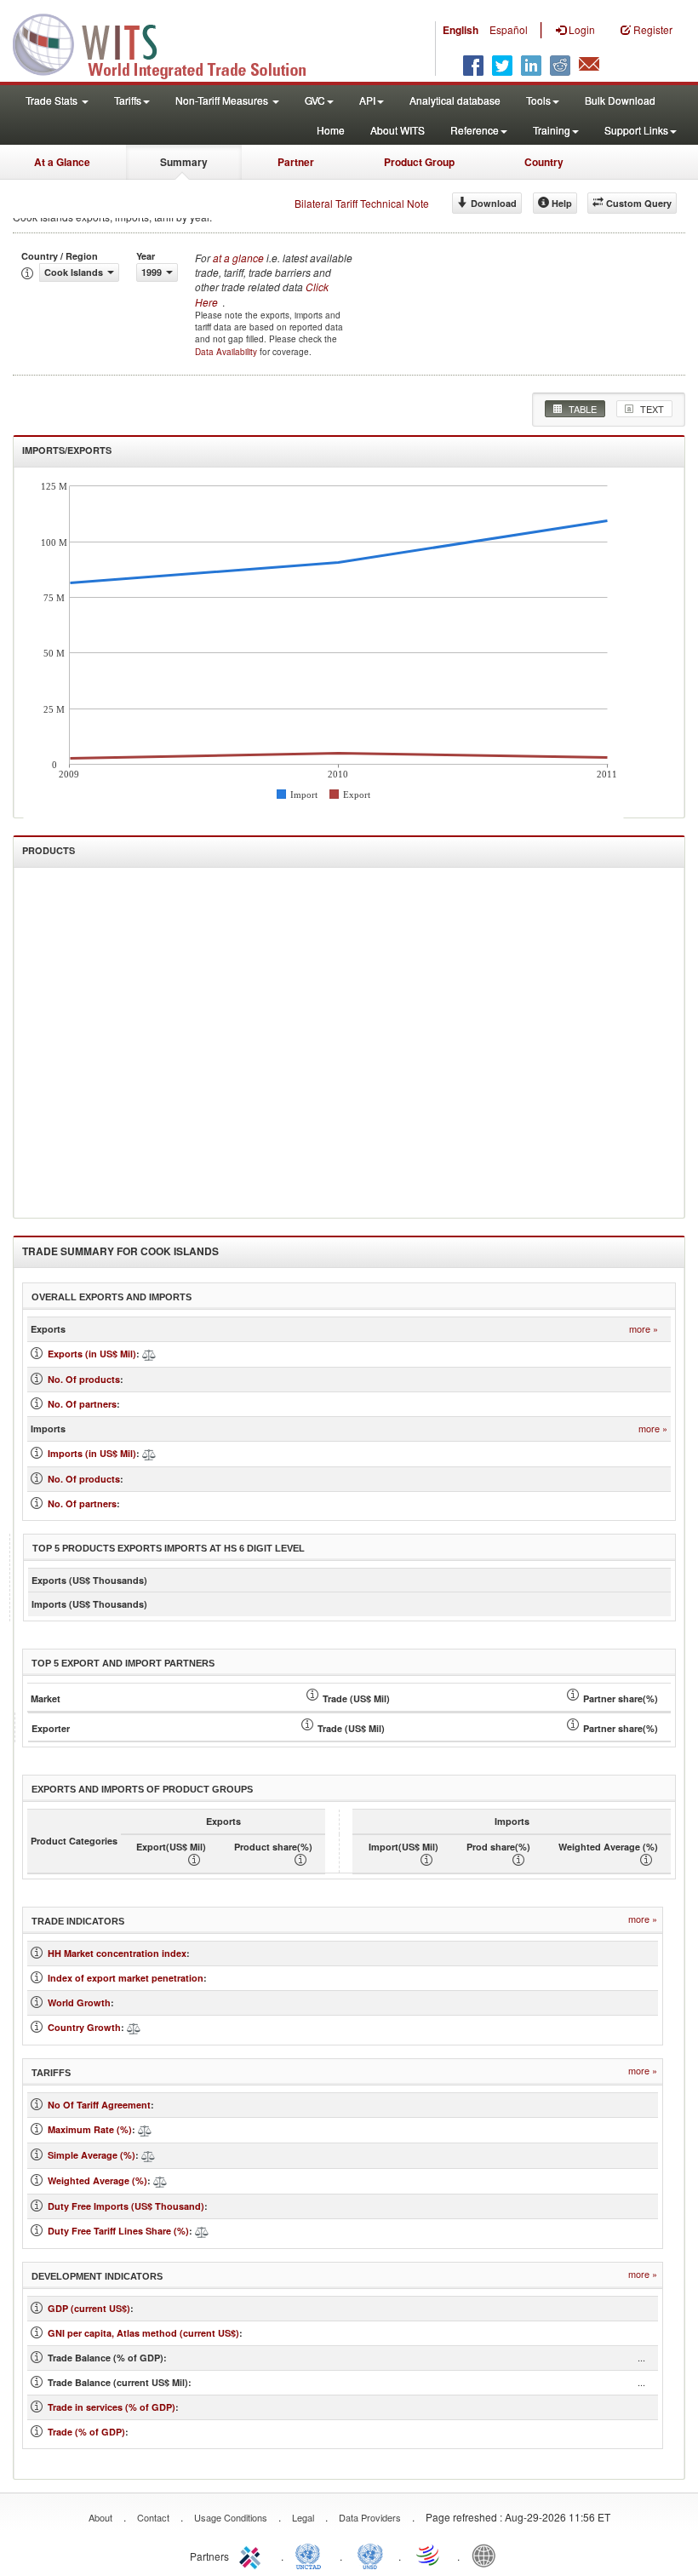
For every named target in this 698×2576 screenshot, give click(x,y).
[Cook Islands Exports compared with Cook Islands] (149, 1354)
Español (509, 29)
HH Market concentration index (117, 1953)
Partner (296, 162)
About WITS (398, 130)
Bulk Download (620, 100)
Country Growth (84, 2027)
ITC (253, 2555)
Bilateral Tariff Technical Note (362, 203)
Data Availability (227, 352)
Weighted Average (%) (97, 2180)
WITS (170, 43)
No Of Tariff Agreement (99, 2105)
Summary (184, 162)
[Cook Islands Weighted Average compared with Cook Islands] (160, 2180)
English (461, 30)
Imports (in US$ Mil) (92, 1453)
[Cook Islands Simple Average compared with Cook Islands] (148, 2155)
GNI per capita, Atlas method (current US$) (143, 2333)
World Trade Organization (429, 2555)
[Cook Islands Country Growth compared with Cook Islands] (134, 2027)
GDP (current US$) (89, 2308)
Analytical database (455, 100)
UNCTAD (312, 2555)
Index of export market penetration (126, 1978)
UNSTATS (370, 2555)
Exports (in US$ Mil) (92, 1354)
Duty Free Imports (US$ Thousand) (126, 2206)
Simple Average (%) (92, 2155)
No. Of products (84, 1379)
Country (544, 162)
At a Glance (62, 162)
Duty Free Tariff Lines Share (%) (118, 2231)
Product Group (419, 162)
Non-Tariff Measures (223, 100)
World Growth (79, 2002)
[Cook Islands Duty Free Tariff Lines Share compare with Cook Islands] (202, 2231)
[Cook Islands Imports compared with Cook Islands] (149, 1453)
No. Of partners (82, 1404)
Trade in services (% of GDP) (112, 2407)
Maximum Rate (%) (90, 2129)
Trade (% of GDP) (86, 2432)
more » (644, 1329)
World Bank (488, 2555)
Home (331, 130)
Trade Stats (53, 100)
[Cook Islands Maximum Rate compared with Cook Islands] (145, 2129)
